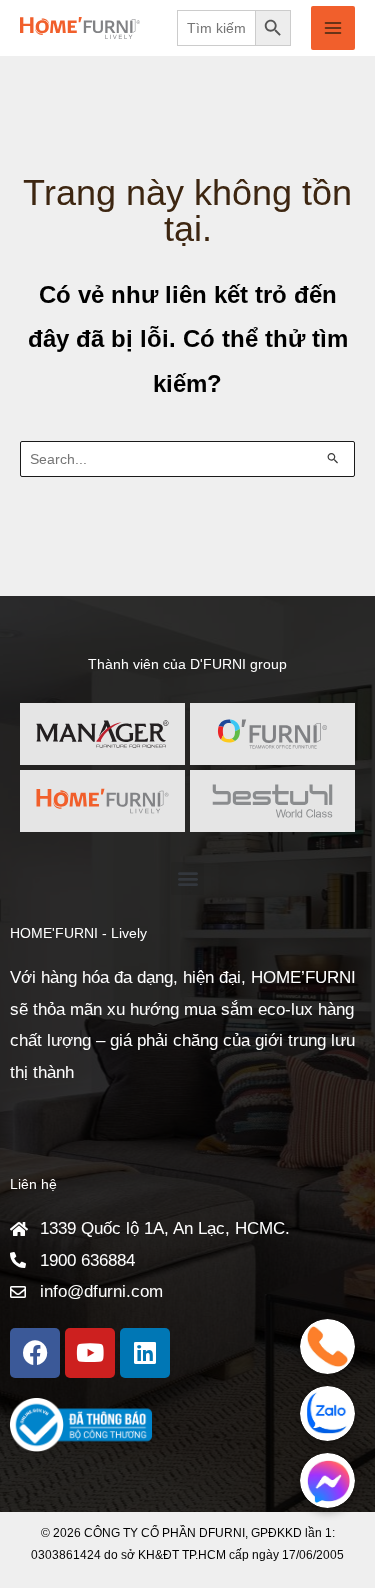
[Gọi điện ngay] (327, 1346)
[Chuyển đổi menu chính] (333, 28)
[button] (187, 878)
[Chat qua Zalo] (327, 1413)
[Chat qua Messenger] (327, 1480)
